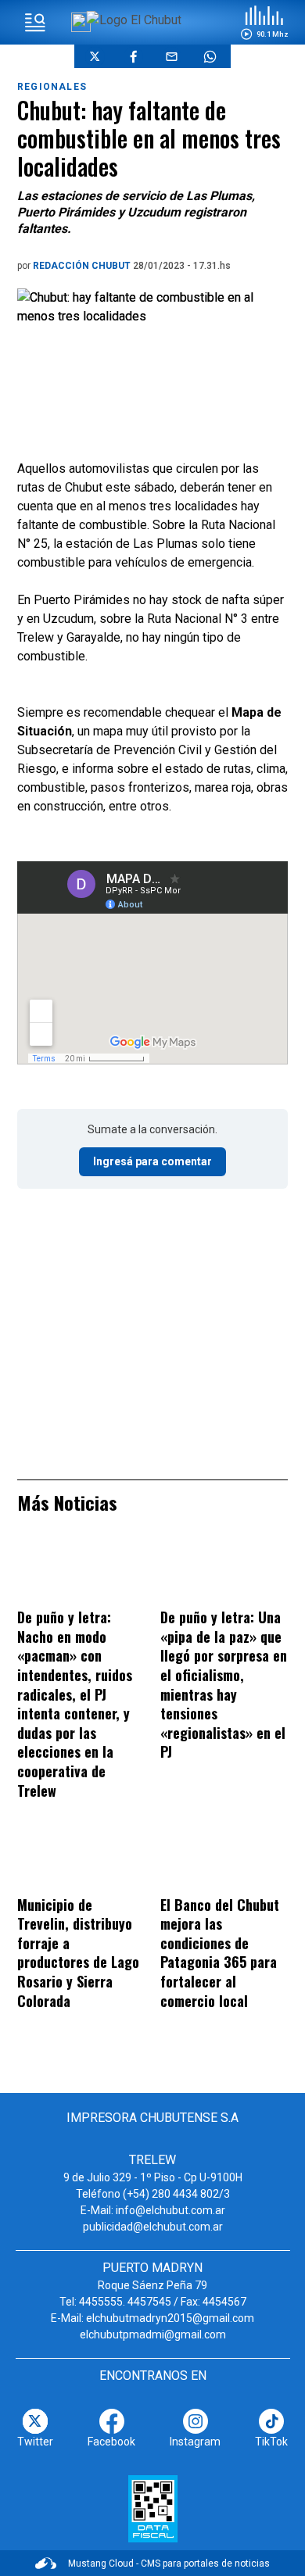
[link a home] (134, 20)
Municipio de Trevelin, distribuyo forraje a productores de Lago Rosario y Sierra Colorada (78, 1953)
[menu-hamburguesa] (35, 23)
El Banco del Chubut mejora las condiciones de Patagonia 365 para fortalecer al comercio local (220, 1953)
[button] (264, 23)
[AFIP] (153, 2509)
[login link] (81, 22)
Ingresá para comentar (152, 1161)
